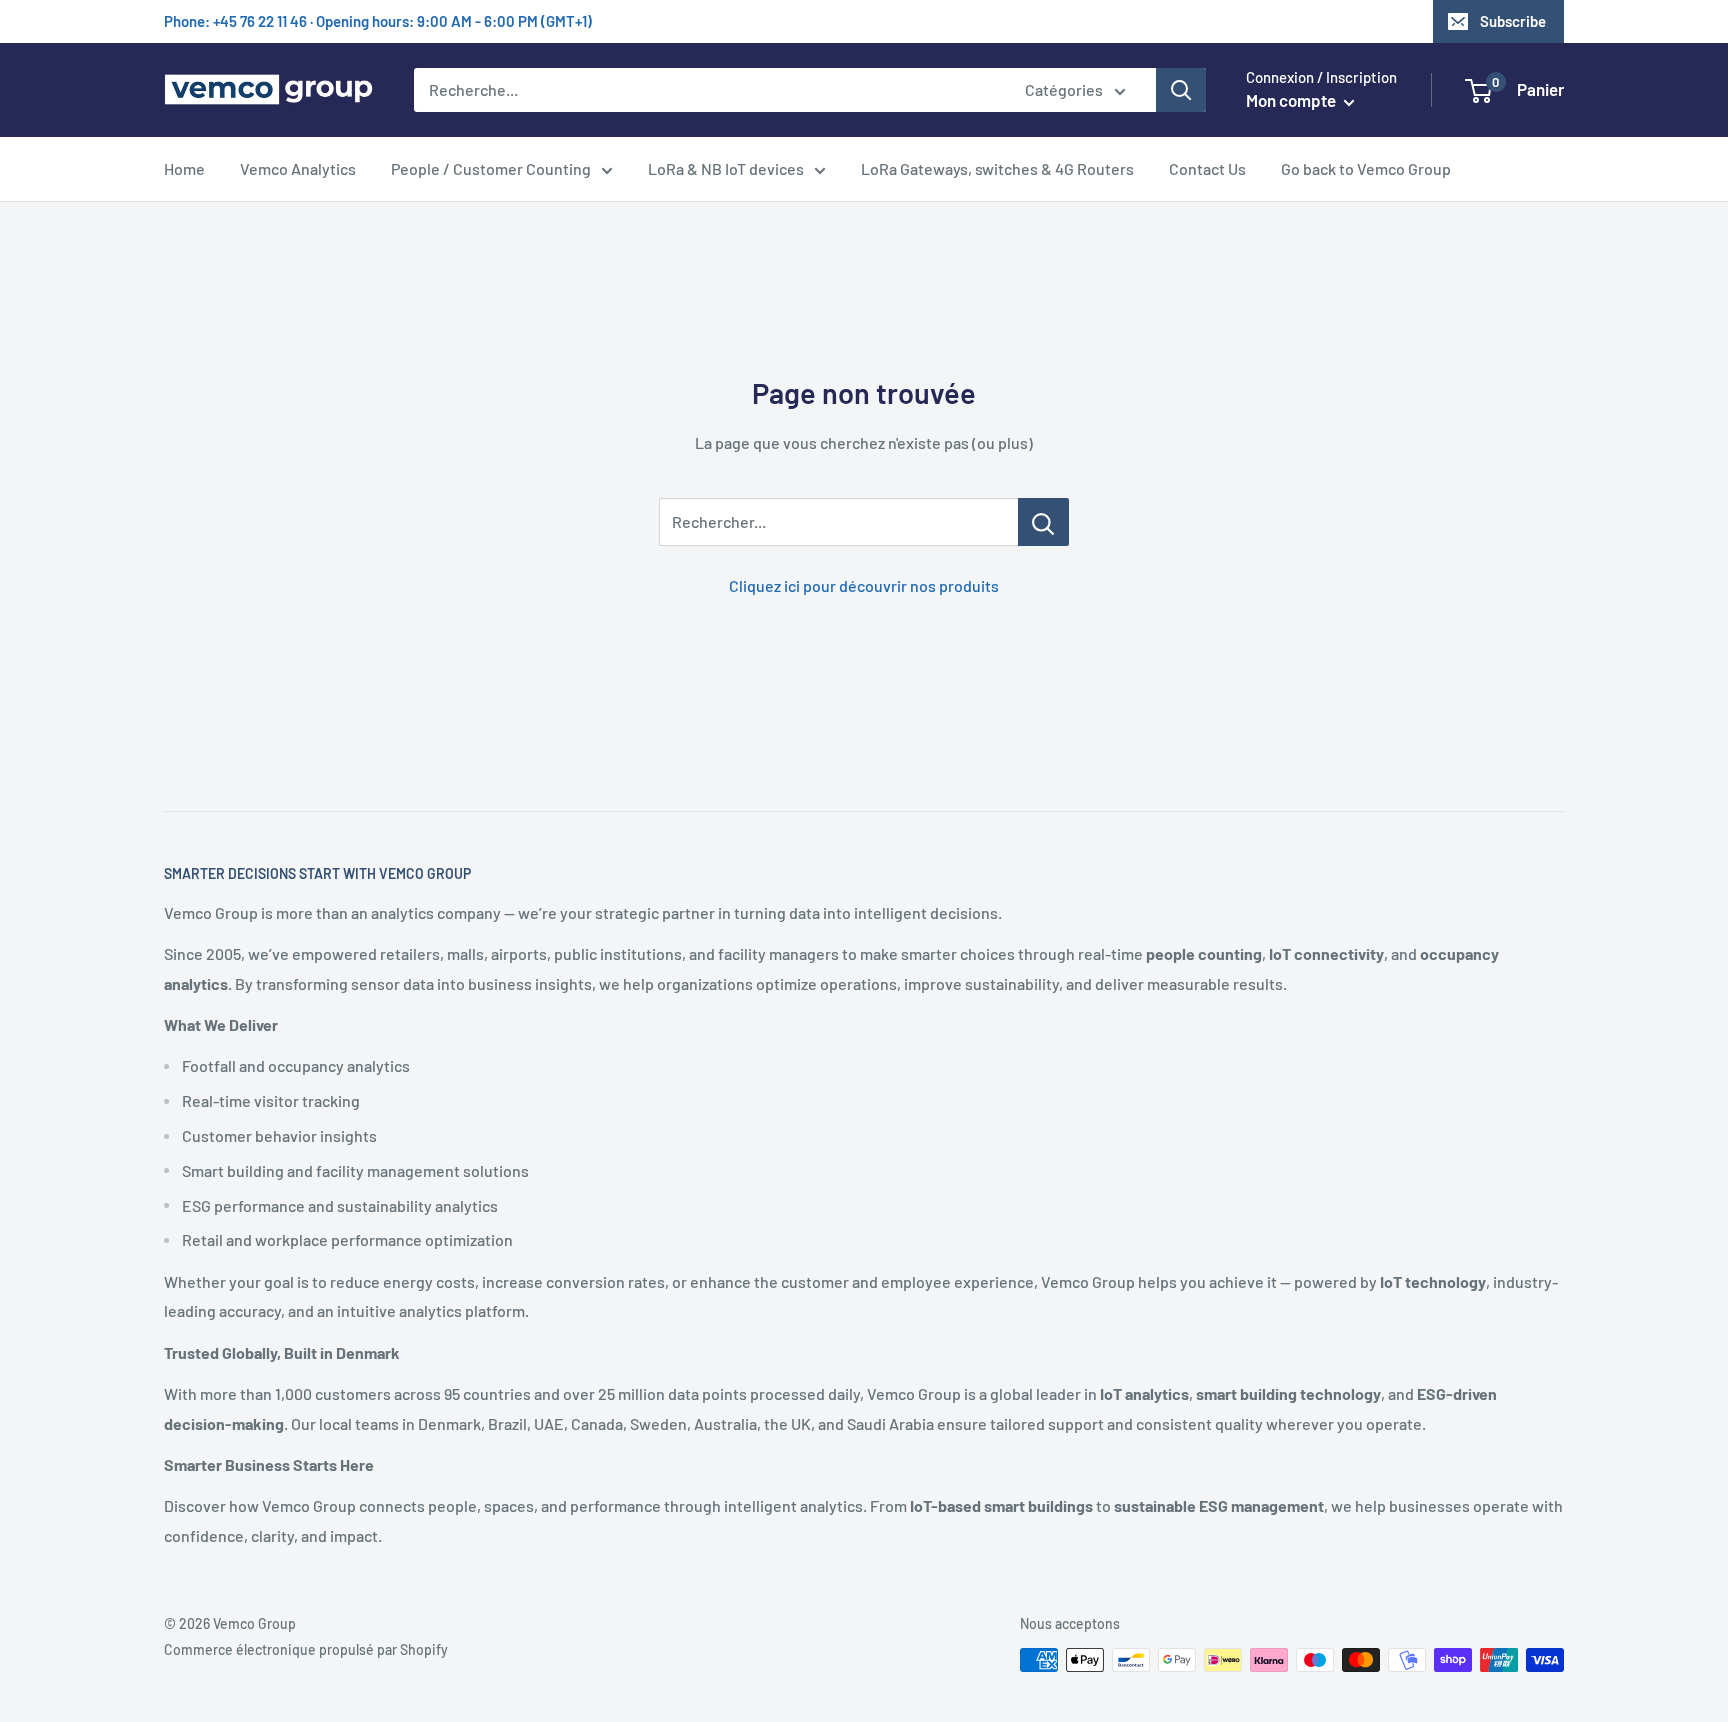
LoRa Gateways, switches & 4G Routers (997, 168)
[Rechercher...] (1043, 522)
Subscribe (1513, 21)
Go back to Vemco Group (1366, 168)
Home (184, 168)
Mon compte (1292, 100)
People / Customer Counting (491, 168)
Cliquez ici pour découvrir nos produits (864, 585)
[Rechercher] (1181, 90)
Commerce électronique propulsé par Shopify (306, 1649)
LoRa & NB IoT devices (726, 168)
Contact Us (1207, 168)
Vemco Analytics (298, 168)
